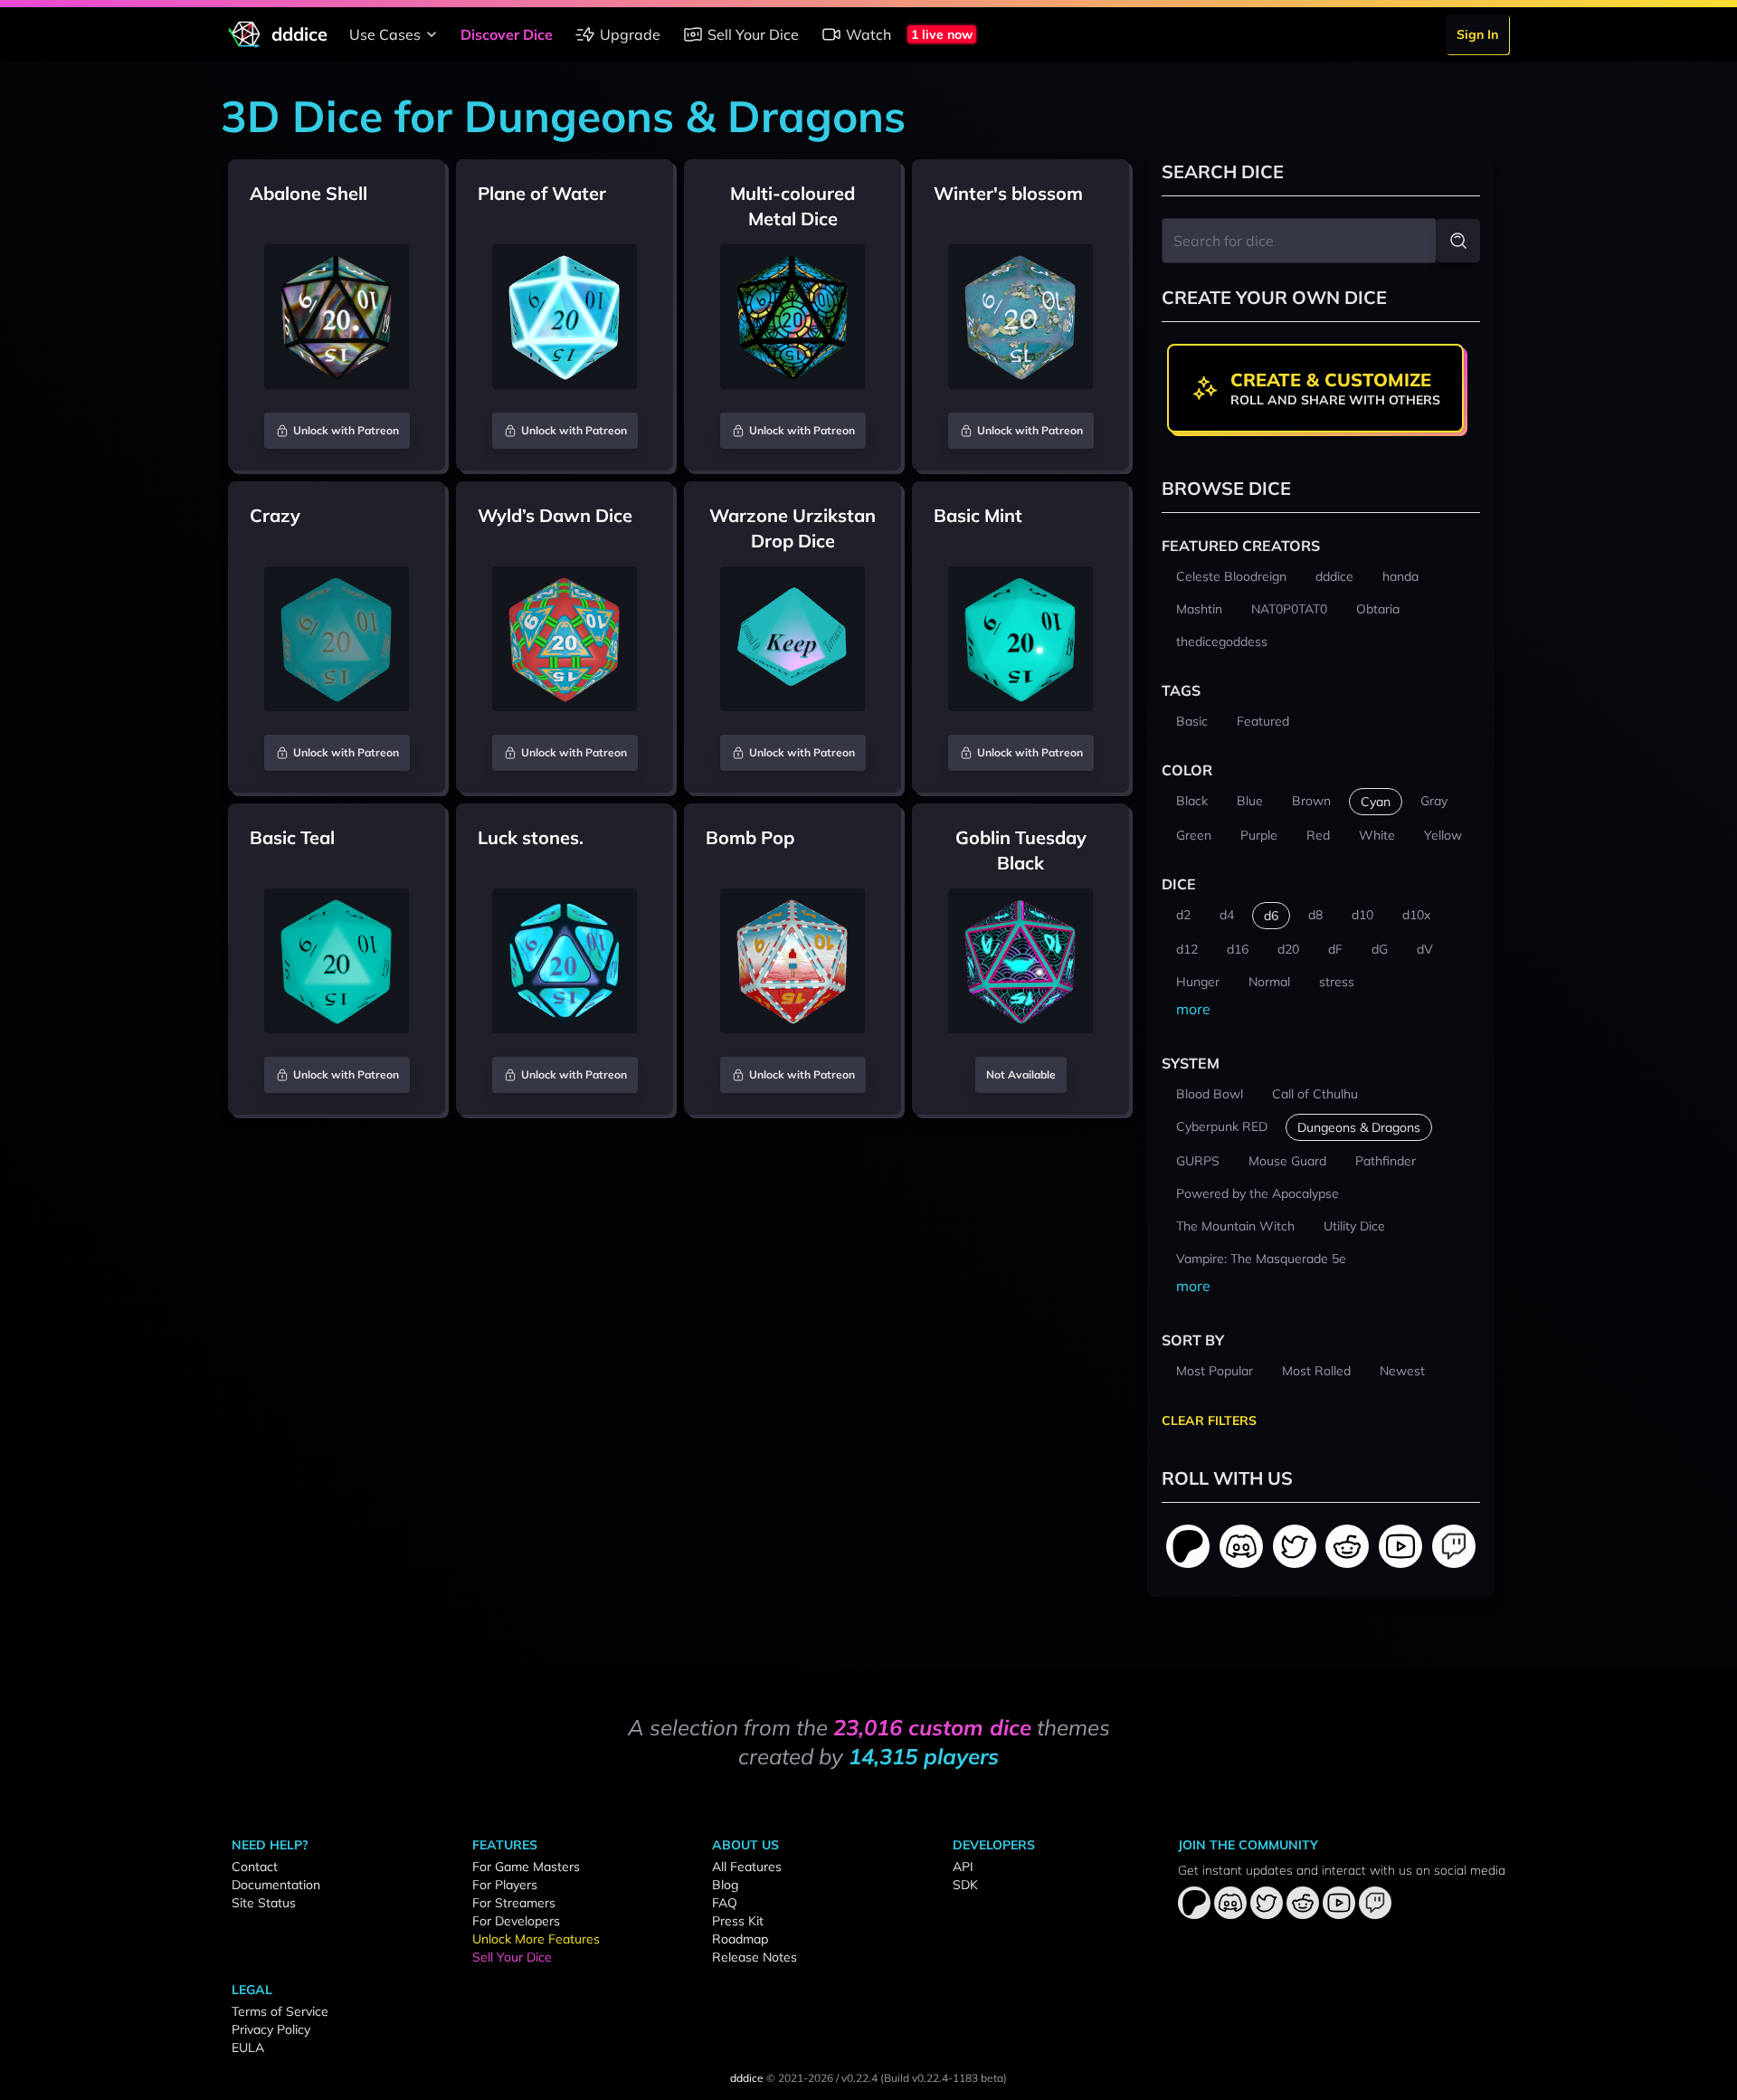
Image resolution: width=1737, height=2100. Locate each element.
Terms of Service (280, 2011)
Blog (725, 1885)
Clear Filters (1209, 1421)
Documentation (276, 1885)
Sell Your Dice (753, 34)
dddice (747, 2078)
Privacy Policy (271, 2029)
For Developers (516, 1921)
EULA (248, 2048)
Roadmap (740, 1939)
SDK (965, 1885)
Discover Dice (507, 34)
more (1193, 1009)
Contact (255, 1867)
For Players (505, 1885)
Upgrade (630, 34)
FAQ (725, 1903)
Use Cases (385, 34)
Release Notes (755, 1957)
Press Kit (738, 1921)
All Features (747, 1867)
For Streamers (514, 1903)
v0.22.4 (859, 2078)
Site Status (264, 1903)
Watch (868, 34)
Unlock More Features (536, 1939)
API (963, 1867)
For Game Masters (526, 1867)
